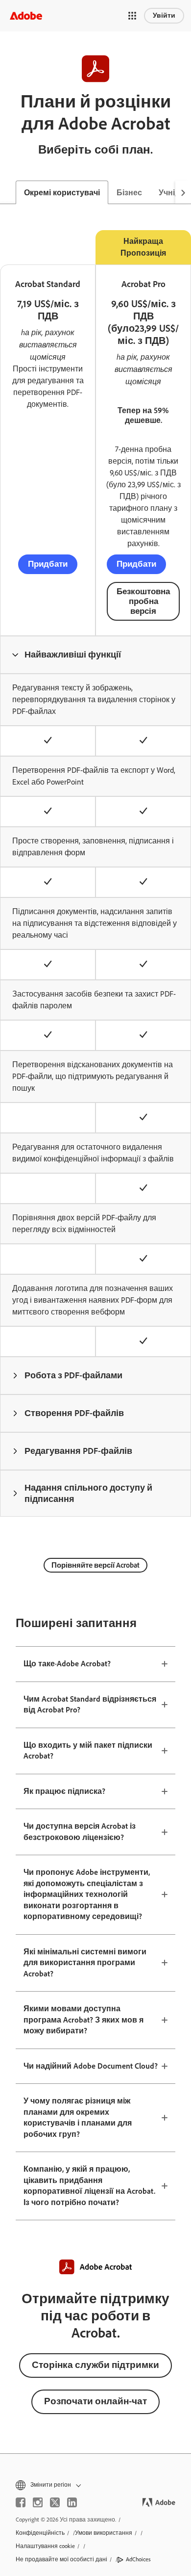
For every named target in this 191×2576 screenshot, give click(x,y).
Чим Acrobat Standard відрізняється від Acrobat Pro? (90, 1705)
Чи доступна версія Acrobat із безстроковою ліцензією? (80, 1832)
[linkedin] (72, 2502)
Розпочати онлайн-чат (95, 2401)
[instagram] (38, 2502)
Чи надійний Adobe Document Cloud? (91, 2066)
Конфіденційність (40, 2533)
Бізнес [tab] (129, 193)
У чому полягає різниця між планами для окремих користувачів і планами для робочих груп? (78, 2117)
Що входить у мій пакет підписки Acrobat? (88, 1751)
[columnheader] (95, 655)
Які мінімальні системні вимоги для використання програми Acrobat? (85, 1963)
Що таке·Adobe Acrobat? (67, 1664)
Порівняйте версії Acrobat (95, 1565)
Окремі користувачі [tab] (62, 193)
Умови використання (104, 2533)
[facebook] (21, 2502)
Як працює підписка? (64, 1791)
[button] (132, 16)
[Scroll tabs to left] (8, 192)
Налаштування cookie (45, 2546)
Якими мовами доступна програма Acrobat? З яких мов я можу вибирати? (84, 2020)
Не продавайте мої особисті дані (61, 2559)
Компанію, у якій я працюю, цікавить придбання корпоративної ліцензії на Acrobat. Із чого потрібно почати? (89, 2186)
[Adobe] (26, 15)
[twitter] (55, 2502)
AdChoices (138, 2559)
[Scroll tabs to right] (183, 192)
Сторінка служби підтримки (95, 2365)
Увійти (164, 15)
